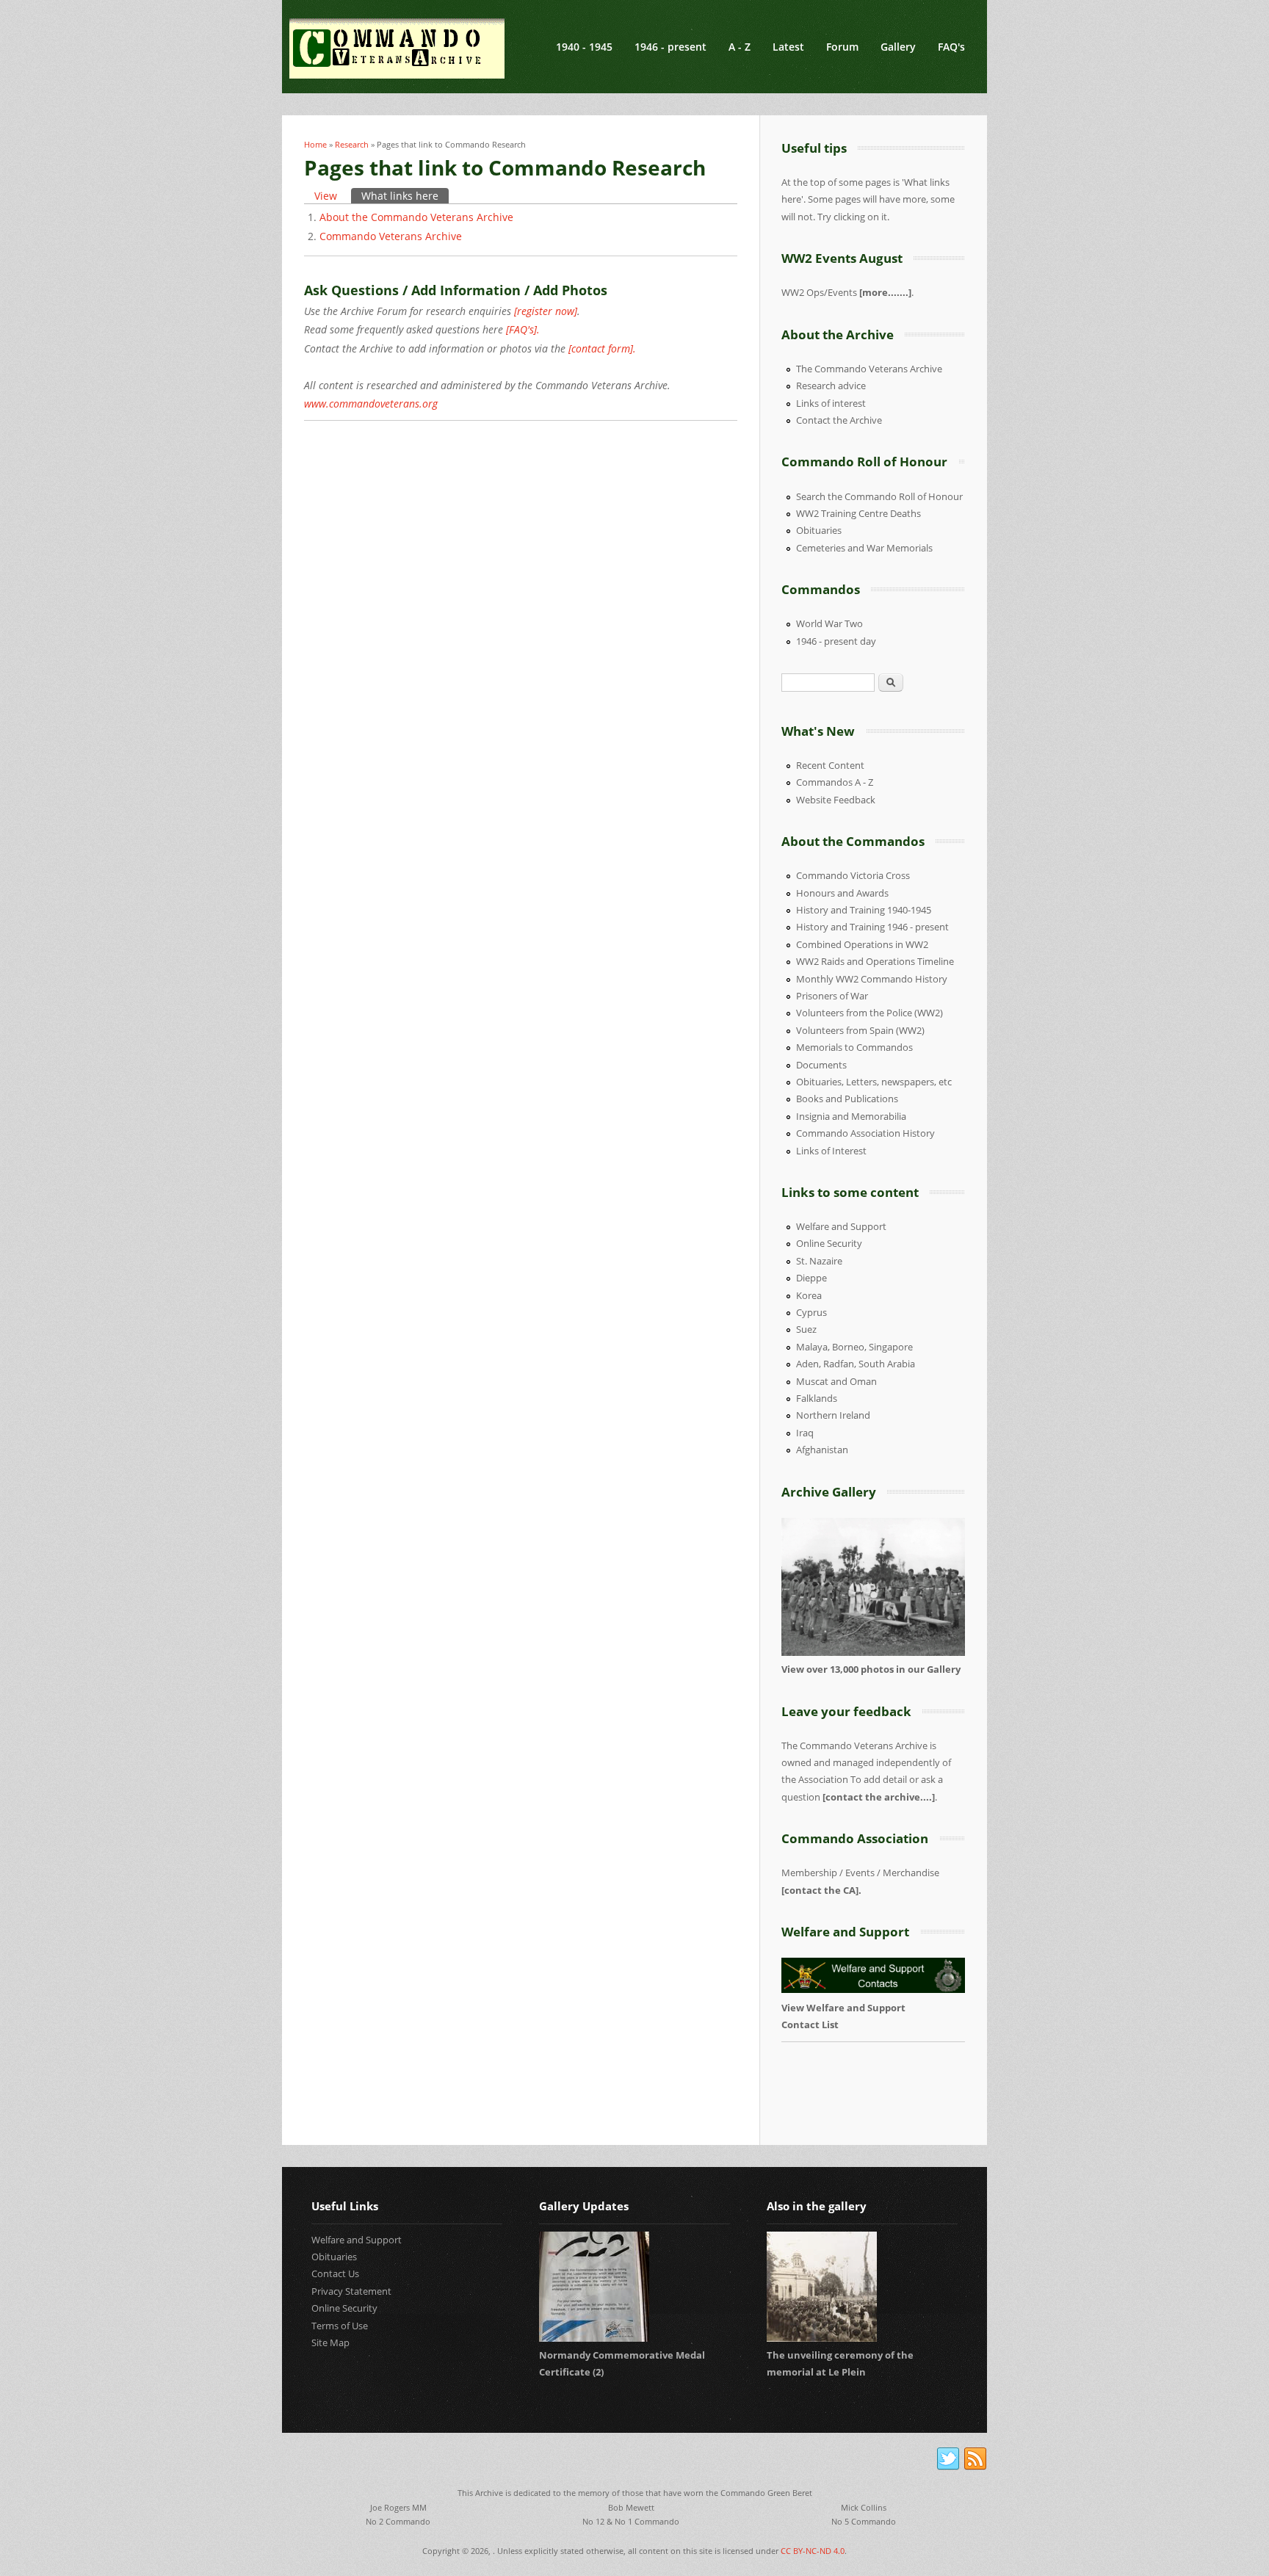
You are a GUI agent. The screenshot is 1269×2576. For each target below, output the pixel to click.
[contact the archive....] (879, 1797)
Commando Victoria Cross (853, 875)
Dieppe (811, 1278)
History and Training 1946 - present (872, 927)
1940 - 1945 (584, 47)
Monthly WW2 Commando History (872, 979)
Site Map (330, 2342)
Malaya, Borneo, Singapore (854, 1347)
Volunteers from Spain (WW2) (860, 1030)
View (326, 196)
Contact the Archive (839, 420)
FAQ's (951, 47)
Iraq (805, 1433)
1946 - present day (836, 641)
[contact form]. (602, 348)
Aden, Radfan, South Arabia (856, 1364)
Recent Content (830, 765)
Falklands (817, 1398)
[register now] (546, 311)
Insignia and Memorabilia (851, 1116)
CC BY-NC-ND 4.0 (813, 2551)
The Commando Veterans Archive (869, 369)
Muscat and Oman (836, 1381)
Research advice (831, 386)
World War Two (829, 623)
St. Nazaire (819, 1261)
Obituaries (819, 530)
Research (352, 144)
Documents (821, 1065)
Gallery (898, 47)
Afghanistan (822, 1450)
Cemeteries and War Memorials (864, 548)
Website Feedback (836, 800)
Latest (788, 47)
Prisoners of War (832, 996)
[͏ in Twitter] (948, 2459)
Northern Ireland (833, 1415)
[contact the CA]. (821, 1890)
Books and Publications (847, 1099)
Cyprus (811, 1312)
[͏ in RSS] (975, 2459)
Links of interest (831, 403)
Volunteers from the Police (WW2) (869, 1013)
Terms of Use (340, 2326)
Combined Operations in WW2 (862, 944)
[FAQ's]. (523, 329)
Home (315, 144)
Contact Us (335, 2273)
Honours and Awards (842, 893)
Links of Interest (831, 1151)
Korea (809, 1295)
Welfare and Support (841, 1226)
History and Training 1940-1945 (864, 910)
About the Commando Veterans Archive (416, 217)
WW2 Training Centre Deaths (858, 513)
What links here (405, 196)
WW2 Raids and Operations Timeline (875, 961)
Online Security (829, 1243)
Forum (842, 47)
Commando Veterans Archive (391, 236)
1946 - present (670, 47)
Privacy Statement (351, 2291)
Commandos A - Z (835, 782)
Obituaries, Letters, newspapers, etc (874, 1082)
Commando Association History (865, 1133)
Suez (806, 1329)
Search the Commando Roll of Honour (879, 496)
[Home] (397, 48)
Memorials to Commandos (854, 1047)
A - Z (740, 47)
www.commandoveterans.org (371, 404)
